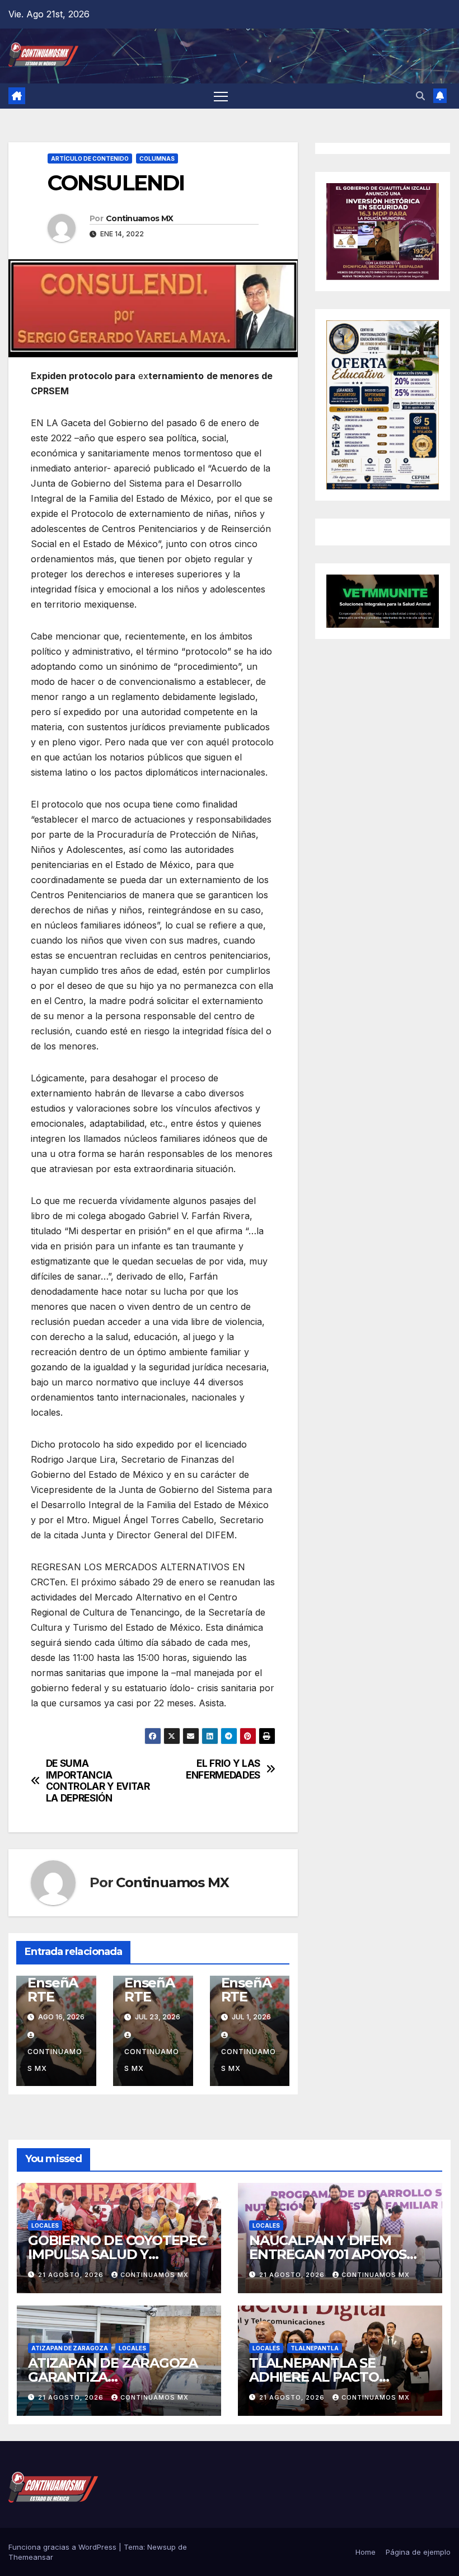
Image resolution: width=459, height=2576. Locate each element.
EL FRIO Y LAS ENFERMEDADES (223, 1769)
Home (366, 2552)
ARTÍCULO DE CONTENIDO (90, 158)
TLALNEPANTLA (315, 2348)
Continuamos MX (139, 218)
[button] (420, 96)
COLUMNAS (157, 158)
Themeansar (31, 2557)
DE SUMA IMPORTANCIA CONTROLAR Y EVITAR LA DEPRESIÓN (98, 1781)
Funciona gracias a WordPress (64, 2547)
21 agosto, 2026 (72, 2275)
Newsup (161, 2547)
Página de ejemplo (418, 2552)
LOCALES (45, 2225)
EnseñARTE (53, 1990)
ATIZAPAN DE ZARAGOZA (70, 2348)
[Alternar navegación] (221, 96)
